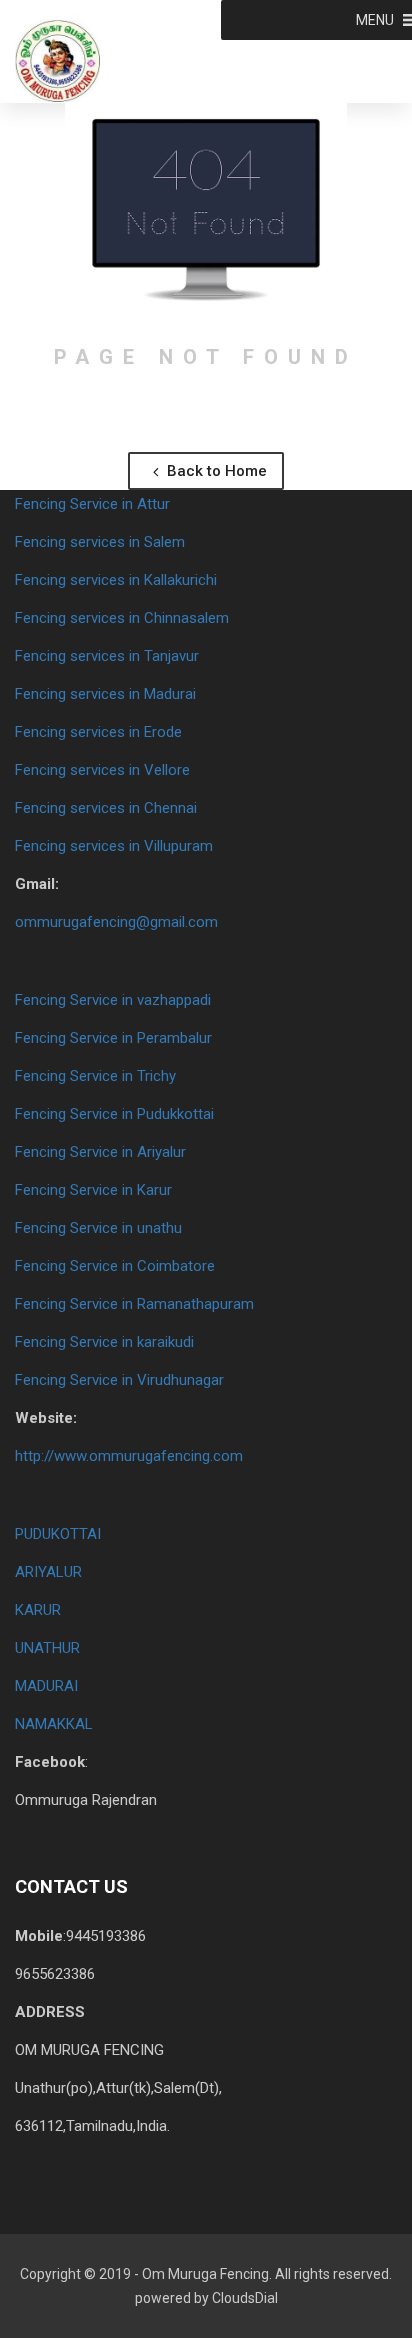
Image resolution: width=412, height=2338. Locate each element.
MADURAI (46, 1686)
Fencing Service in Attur (92, 504)
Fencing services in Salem (100, 542)
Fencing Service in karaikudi (104, 1342)
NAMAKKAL (54, 1724)
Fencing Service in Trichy (95, 1076)
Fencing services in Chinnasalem (122, 618)
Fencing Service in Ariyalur (100, 1152)
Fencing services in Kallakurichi (116, 580)
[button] (375, 20)
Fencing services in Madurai (105, 694)
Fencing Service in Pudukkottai (114, 1114)
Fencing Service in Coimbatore (115, 1266)
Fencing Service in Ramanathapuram (134, 1304)
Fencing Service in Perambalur (113, 1038)
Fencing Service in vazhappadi (113, 1000)
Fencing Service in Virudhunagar (119, 1380)
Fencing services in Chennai (106, 808)
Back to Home (215, 471)
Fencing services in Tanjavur (107, 656)
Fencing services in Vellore (102, 770)
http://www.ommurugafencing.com (129, 1456)
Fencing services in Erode (98, 732)
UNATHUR (47, 1648)
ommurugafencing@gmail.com (116, 922)
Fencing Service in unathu (98, 1228)
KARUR (38, 1610)
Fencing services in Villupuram (114, 846)
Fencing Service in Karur (93, 1190)
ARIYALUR (48, 1572)
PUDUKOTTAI (58, 1534)
